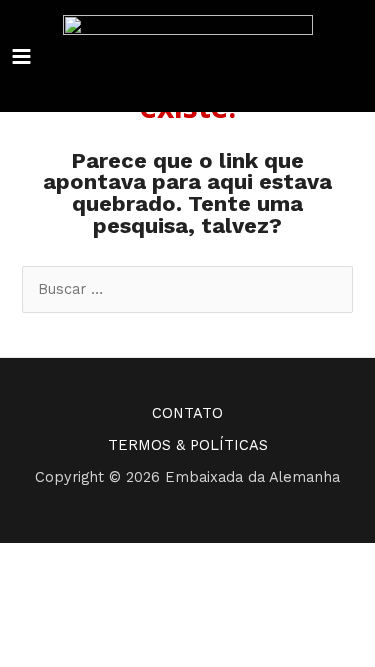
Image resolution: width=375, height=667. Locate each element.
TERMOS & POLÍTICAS (188, 445)
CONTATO (187, 413)
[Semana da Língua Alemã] (188, 56)
